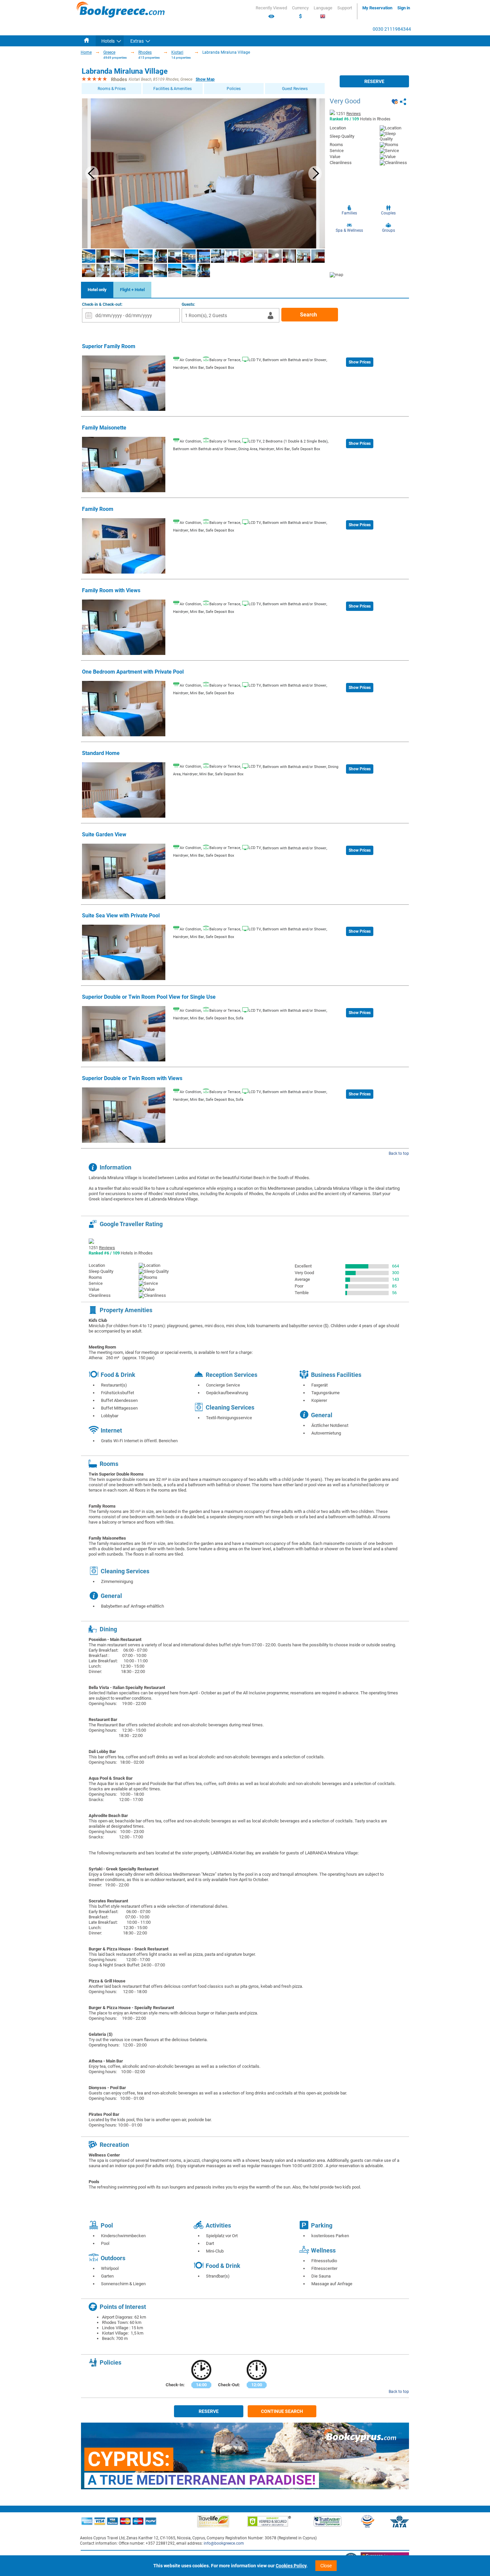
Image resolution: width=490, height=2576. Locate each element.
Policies (234, 89)
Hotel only (97, 290)
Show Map (205, 79)
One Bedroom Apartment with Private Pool (133, 672)
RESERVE (374, 81)
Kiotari (177, 52)
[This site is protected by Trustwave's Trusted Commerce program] (327, 2521)
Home (86, 52)
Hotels (108, 41)
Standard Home (101, 753)
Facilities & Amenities (172, 89)
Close (326, 2566)
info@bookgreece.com (224, 2543)
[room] (124, 409)
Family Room (98, 509)
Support (345, 8)
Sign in (404, 8)
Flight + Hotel (132, 290)
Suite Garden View (104, 834)
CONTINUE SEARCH (282, 2411)
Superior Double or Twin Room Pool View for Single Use (149, 997)
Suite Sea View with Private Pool (121, 916)
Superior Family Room (109, 346)
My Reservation (377, 8)
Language (323, 8)
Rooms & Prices (112, 89)
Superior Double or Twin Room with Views (132, 1078)
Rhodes (145, 52)
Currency (300, 12)
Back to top (399, 1153)
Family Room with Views (111, 590)
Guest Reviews (295, 89)
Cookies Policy (291, 2566)
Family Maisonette (104, 428)
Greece (109, 52)
